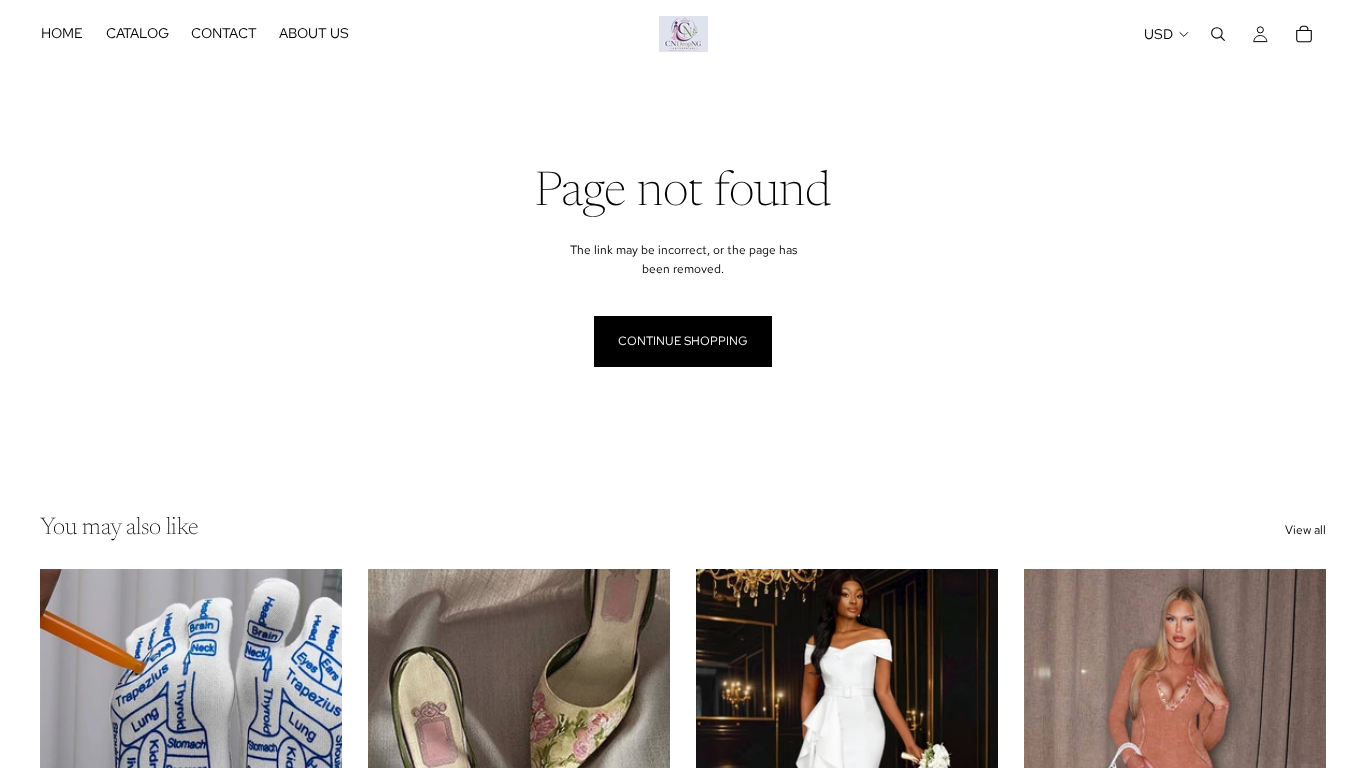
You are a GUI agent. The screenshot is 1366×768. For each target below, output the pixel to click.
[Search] (1218, 34)
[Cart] (1304, 34)
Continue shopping (683, 341)
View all (1305, 530)
